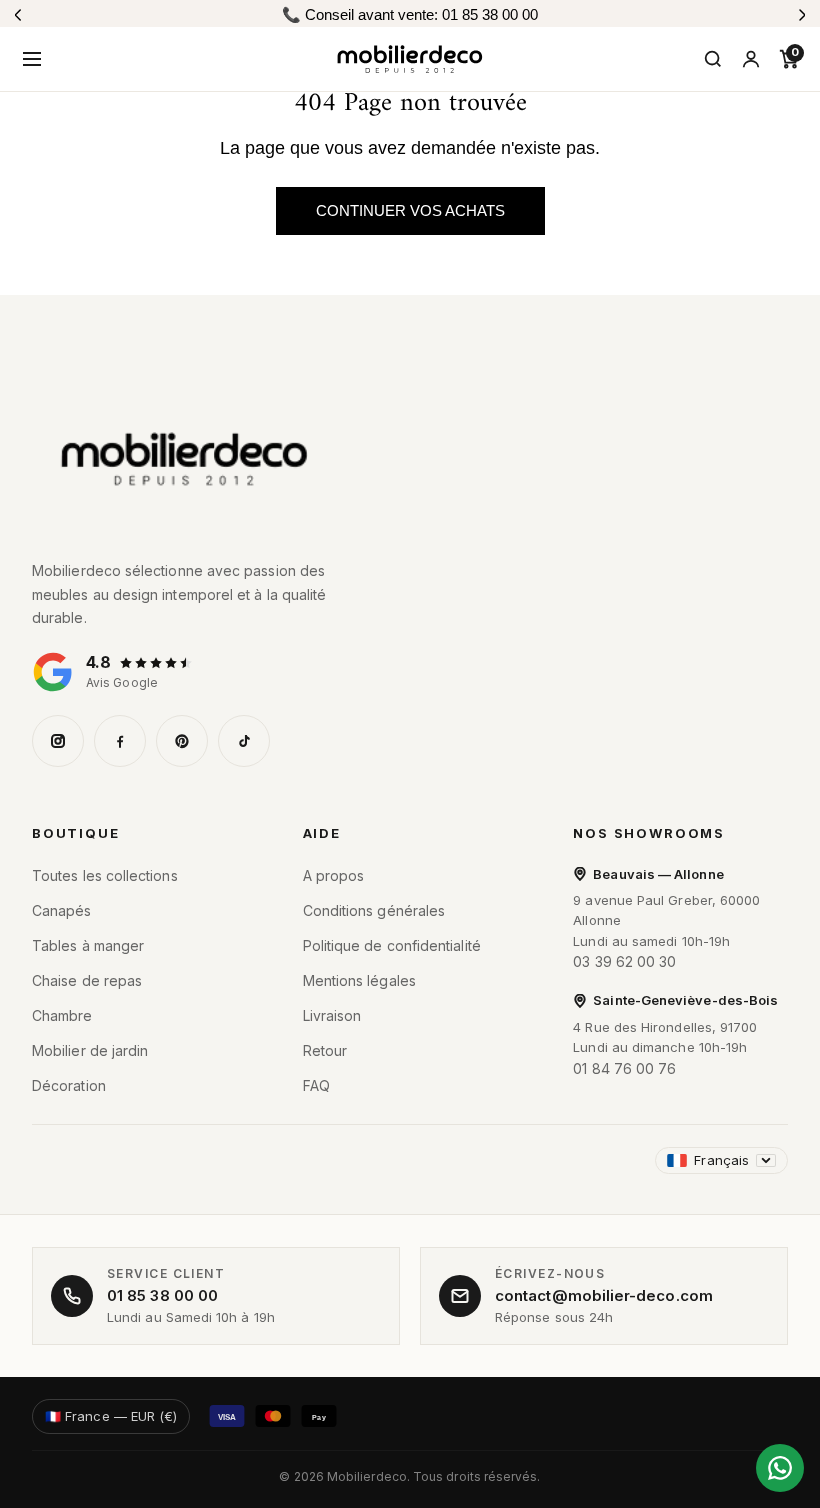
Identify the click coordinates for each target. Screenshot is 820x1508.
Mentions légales (359, 980)
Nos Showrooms (649, 833)
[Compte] (751, 59)
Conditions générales (374, 910)
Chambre (62, 1015)
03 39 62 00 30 (624, 961)
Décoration (69, 1085)
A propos (334, 875)
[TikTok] (244, 741)
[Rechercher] (713, 59)
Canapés (62, 910)
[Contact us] (780, 1468)
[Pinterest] (182, 741)
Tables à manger (88, 945)
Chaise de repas (87, 980)
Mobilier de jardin (90, 1050)
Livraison (332, 1015)
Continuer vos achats (410, 210)
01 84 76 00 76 (624, 1068)
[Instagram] (58, 741)
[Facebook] (120, 741)
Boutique (76, 833)
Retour (325, 1050)
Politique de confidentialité (392, 945)
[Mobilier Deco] (410, 459)
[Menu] (32, 59)
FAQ (316, 1085)
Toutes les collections (105, 875)
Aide (322, 833)
